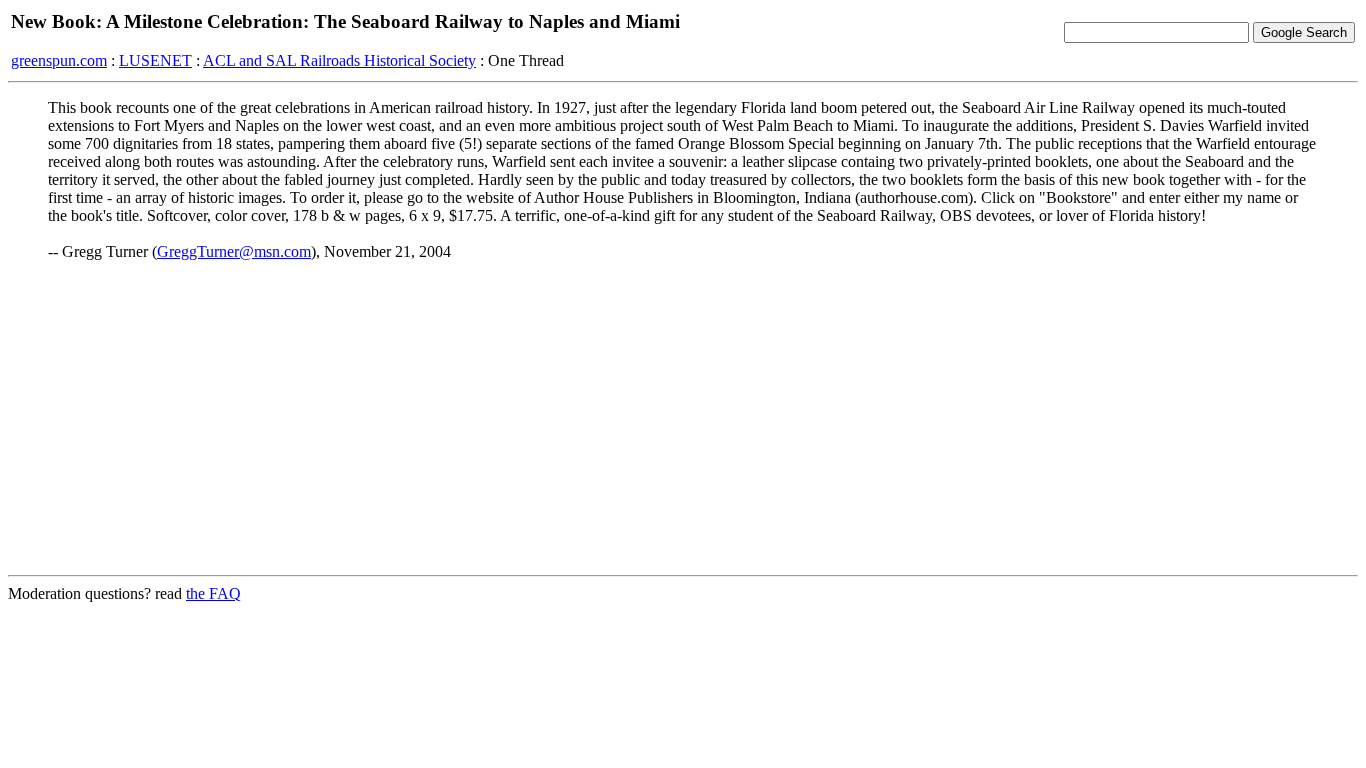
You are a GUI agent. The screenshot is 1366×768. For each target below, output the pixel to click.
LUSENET (155, 60)
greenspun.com (59, 60)
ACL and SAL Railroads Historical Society (339, 60)
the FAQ (213, 593)
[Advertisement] (683, 419)
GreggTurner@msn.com (234, 251)
